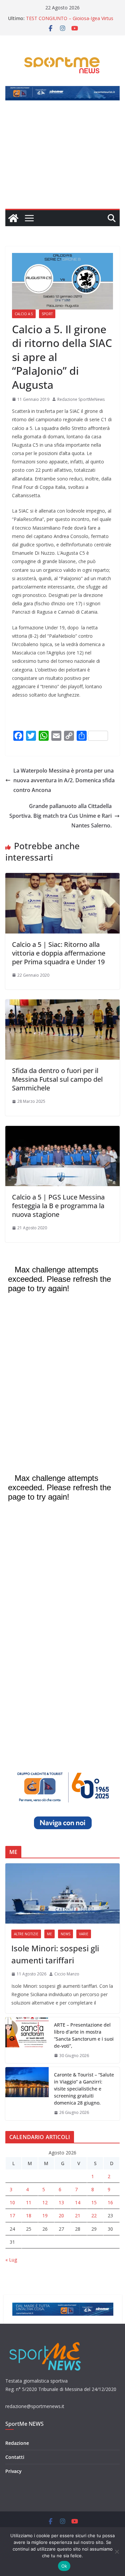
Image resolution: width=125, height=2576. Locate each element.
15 (94, 2202)
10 (12, 2202)
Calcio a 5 (24, 314)
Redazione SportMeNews (81, 399)
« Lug (11, 2260)
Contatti (15, 2457)
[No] (117, 2552)
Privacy (13, 2471)
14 (78, 2202)
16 (110, 2202)
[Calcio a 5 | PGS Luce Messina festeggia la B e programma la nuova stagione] (62, 1131)
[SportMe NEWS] (13, 218)
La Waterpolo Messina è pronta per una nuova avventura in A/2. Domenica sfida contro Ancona (64, 780)
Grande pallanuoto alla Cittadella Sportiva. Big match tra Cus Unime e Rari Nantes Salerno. (60, 816)
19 (45, 2215)
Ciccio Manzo (67, 1974)
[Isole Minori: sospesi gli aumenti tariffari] (62, 1893)
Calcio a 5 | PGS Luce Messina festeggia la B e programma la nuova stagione (58, 1206)
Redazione (17, 2443)
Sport (47, 314)
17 (12, 2215)
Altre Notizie (26, 1934)
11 (29, 2202)
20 (61, 2215)
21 (78, 2215)
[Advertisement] (62, 159)
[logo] (46, 2341)
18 (29, 2215)
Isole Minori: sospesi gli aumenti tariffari (55, 1954)
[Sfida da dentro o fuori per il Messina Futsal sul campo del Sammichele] (62, 1004)
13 (61, 2202)
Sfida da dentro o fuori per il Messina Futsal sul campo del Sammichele (57, 1079)
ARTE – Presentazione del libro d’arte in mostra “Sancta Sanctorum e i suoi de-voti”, (84, 2035)
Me (49, 1934)
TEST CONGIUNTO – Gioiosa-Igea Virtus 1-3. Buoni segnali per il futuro (70, 22)
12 (45, 2202)
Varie (84, 1934)
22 (94, 2215)
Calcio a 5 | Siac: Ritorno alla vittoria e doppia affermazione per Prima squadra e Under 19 (59, 953)
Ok (64, 2566)
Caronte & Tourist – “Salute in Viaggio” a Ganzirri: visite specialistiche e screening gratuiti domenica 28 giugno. (84, 2089)
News (65, 1934)
